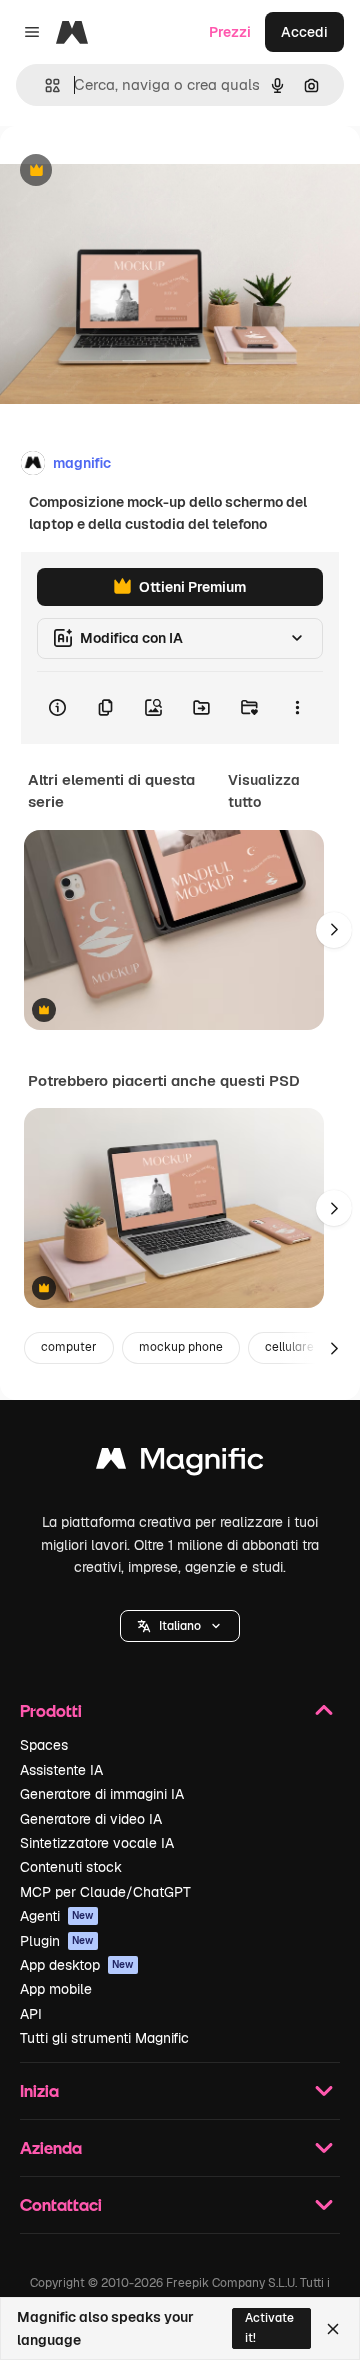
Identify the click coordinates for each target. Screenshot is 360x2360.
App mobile (56, 1989)
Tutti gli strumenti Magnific (104, 2038)
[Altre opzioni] (297, 708)
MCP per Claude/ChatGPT (105, 1892)
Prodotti (51, 1710)
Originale (132, 171)
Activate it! (269, 2327)
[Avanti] (334, 930)
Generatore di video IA (91, 1819)
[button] (180, 1626)
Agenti (57, 1916)
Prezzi (230, 32)
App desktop (77, 1965)
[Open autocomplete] (44, 85)
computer (69, 1347)
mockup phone (181, 1347)
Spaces (44, 1745)
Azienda (51, 2147)
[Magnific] (180, 1463)
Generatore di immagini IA (102, 1794)
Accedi (304, 32)
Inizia (39, 2090)
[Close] (333, 2329)
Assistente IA (61, 1770)
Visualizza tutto (264, 791)
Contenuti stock (71, 1867)
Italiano (180, 1626)
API (31, 2014)
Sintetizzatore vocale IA (97, 1843)
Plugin (57, 1941)
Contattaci (61, 2204)
